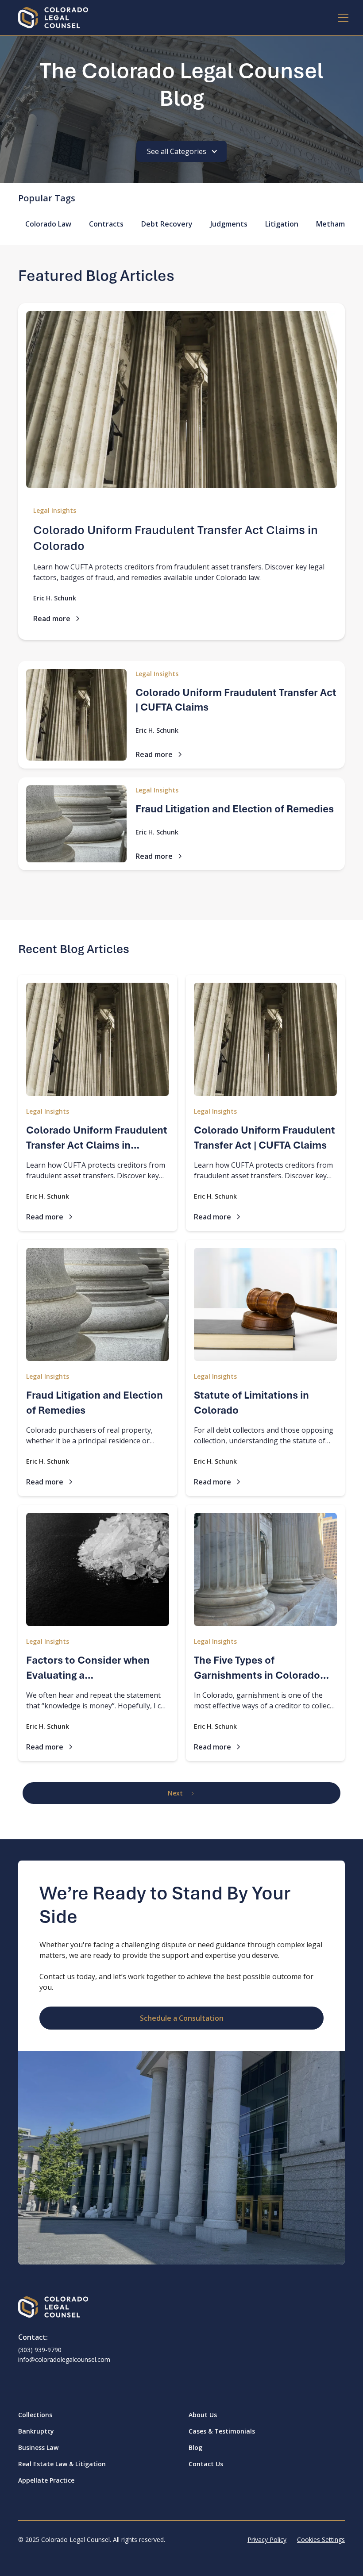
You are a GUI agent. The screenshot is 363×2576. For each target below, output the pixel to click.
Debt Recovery (167, 224)
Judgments (229, 224)
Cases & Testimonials (222, 2431)
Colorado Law (48, 224)
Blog (195, 2447)
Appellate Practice (46, 2480)
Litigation (282, 224)
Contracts (106, 224)
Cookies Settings (321, 2539)
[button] (336, 18)
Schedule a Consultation (182, 2018)
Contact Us (206, 2464)
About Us (203, 2415)
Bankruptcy (36, 2431)
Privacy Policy (267, 2539)
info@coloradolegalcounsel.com (64, 2359)
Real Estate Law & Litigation (62, 2464)
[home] (53, 18)
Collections (35, 2415)
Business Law (38, 2447)
